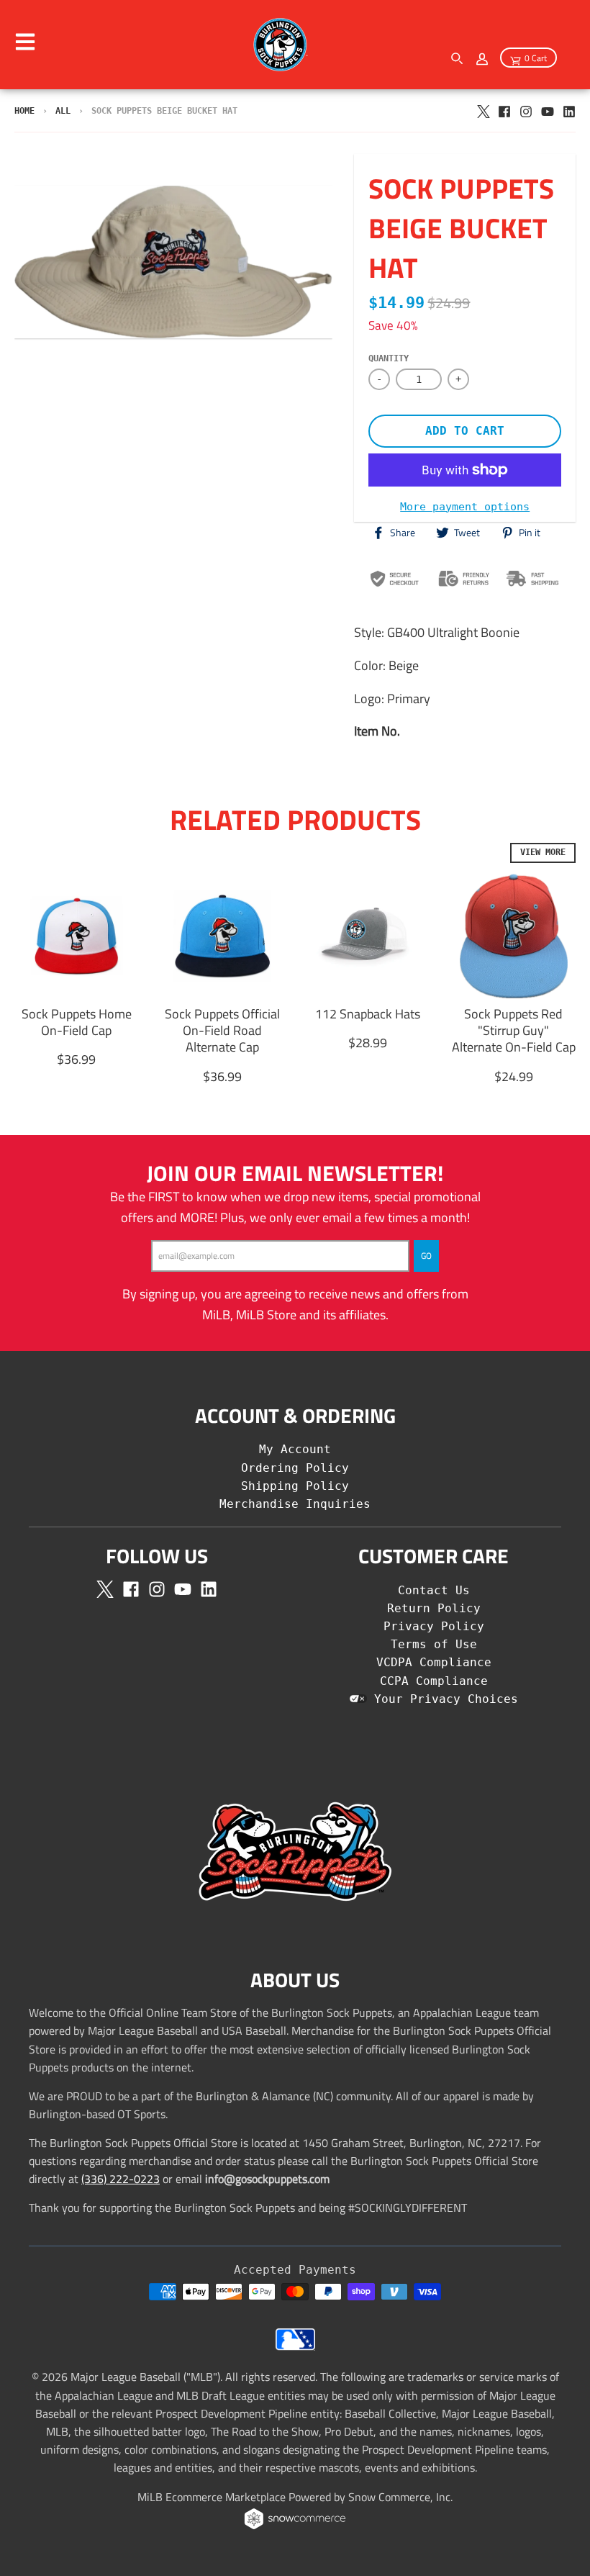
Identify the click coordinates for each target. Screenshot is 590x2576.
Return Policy (434, 1608)
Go (426, 1256)
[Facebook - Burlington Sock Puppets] (504, 110)
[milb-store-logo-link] (295, 2346)
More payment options (465, 506)
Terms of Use (434, 1644)
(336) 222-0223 (121, 2179)
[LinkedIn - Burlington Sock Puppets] (569, 110)
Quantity (389, 358)
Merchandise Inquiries (295, 1504)
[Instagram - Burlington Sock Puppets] (526, 110)
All (63, 111)
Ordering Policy (295, 1468)
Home (24, 111)
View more (543, 852)
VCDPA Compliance (434, 1662)
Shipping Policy (295, 1486)
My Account (295, 1449)
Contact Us (434, 1590)
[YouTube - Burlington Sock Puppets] (548, 110)
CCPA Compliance (434, 1681)
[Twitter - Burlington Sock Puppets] (483, 110)
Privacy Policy (434, 1626)
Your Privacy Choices (442, 1699)
